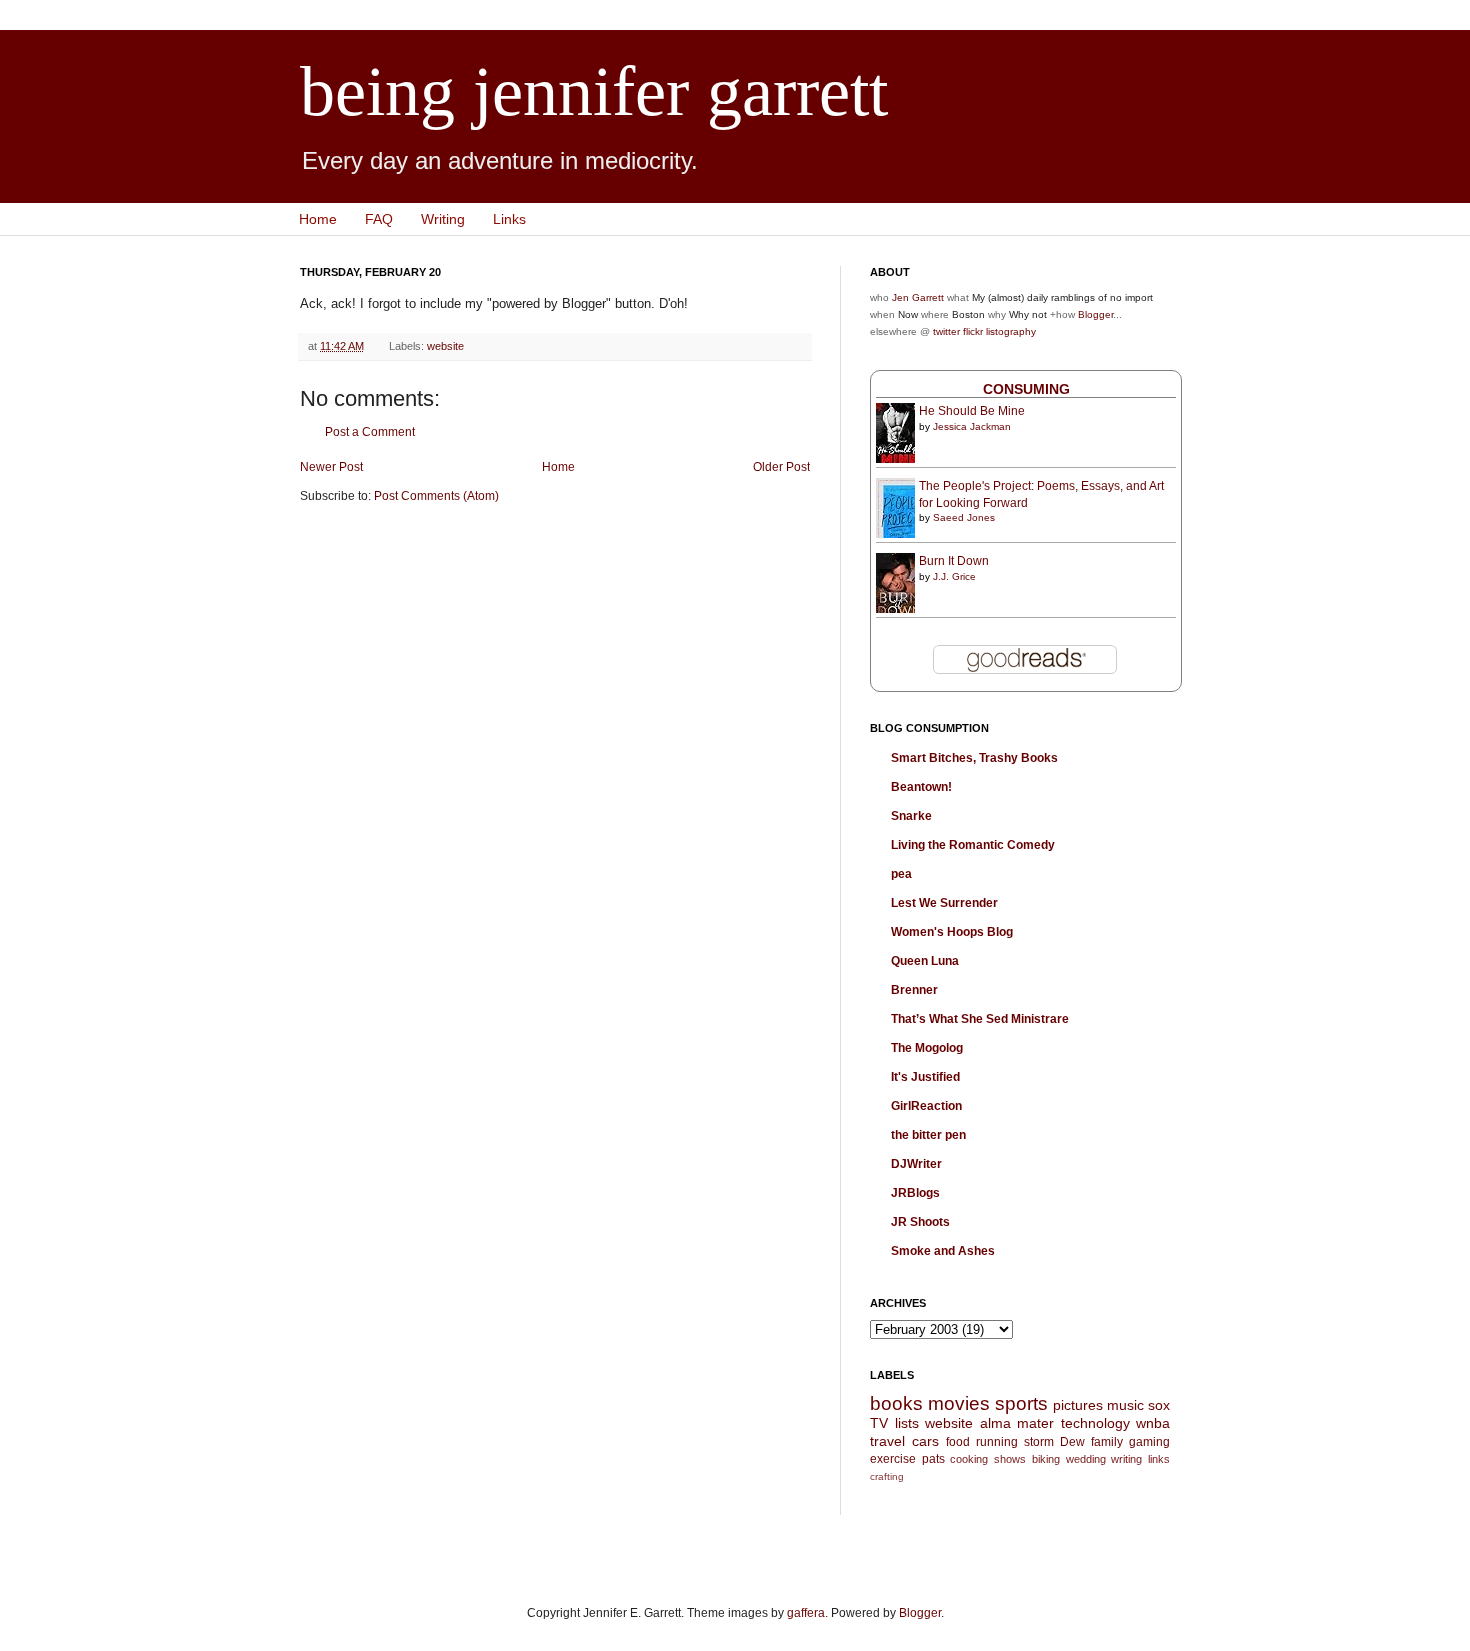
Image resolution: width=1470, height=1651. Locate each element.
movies (959, 1403)
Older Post (781, 467)
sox (1159, 1405)
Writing (443, 219)
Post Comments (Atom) (436, 496)
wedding (1086, 1459)
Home (318, 219)
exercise (893, 1459)
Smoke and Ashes (943, 1251)
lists (907, 1423)
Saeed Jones (964, 517)
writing (1126, 1459)
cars (925, 1441)
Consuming (1026, 389)
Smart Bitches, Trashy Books (974, 758)
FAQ (379, 219)
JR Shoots (920, 1222)
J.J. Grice (954, 576)
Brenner (914, 990)
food (958, 1442)
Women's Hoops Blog (952, 932)
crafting (887, 1476)
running (997, 1442)
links (1159, 1459)
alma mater (1017, 1423)
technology (1095, 1423)
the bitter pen (928, 1135)
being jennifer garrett (594, 91)
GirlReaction (926, 1106)
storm (1039, 1442)
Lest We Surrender (944, 903)
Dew (1072, 1442)
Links (509, 219)
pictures (1078, 1405)
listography (1011, 331)
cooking (969, 1459)
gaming (1149, 1442)
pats (933, 1459)
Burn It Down (954, 561)
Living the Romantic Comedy (973, 845)
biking (1046, 1459)
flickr (973, 331)
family (1107, 1442)
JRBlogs (915, 1193)
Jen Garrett (918, 297)
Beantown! (921, 787)
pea (901, 874)
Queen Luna (925, 961)
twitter (946, 331)
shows (1010, 1459)
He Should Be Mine (972, 411)
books (896, 1403)
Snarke (911, 816)
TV (879, 1423)
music (1125, 1405)
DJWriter (916, 1164)
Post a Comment (370, 432)
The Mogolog (927, 1048)
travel (887, 1441)
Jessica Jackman (972, 426)
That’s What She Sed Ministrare (980, 1019)
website (445, 346)
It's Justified (925, 1077)
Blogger (1095, 314)
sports (1021, 1403)
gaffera (806, 1613)
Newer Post (331, 467)
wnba (1153, 1423)
